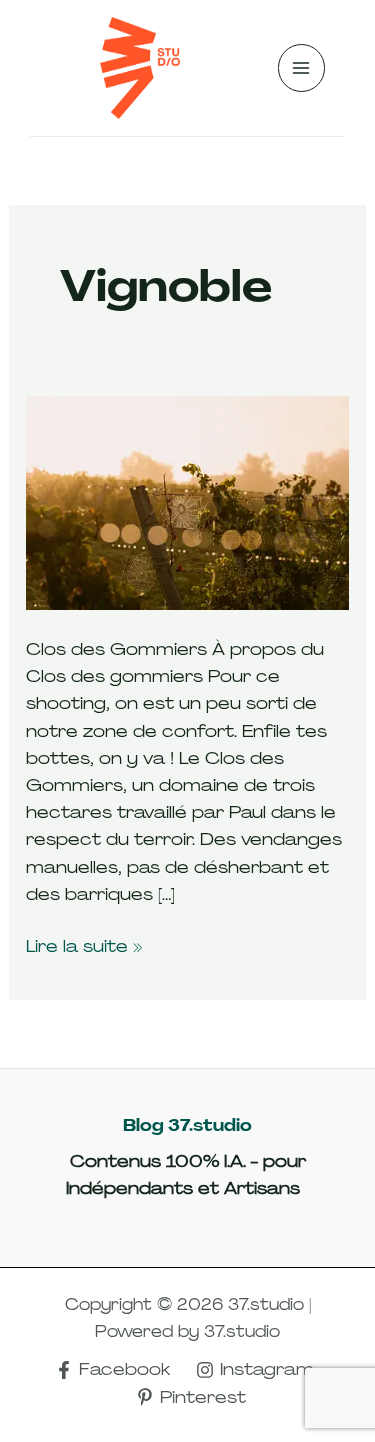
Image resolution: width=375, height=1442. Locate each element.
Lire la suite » (84, 945)
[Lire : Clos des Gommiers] (187, 502)
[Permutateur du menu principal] (302, 68)
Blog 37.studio (187, 1125)
